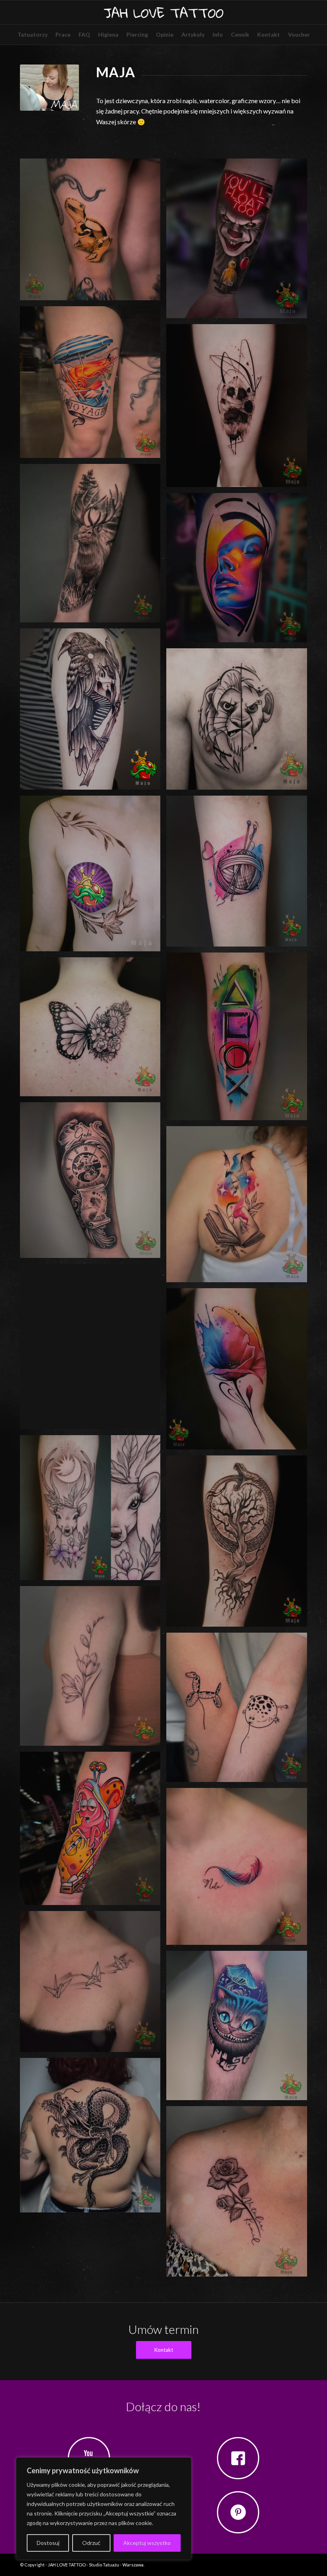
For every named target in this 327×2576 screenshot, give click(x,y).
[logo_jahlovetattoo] (163, 12)
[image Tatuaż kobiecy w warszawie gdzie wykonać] (93, 1511)
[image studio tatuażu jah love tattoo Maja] (239, 571)
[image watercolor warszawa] (239, 874)
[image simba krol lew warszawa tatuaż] (239, 722)
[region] (104, 2509)
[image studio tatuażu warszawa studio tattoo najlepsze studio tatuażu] (93, 546)
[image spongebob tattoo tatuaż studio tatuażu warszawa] (93, 1831)
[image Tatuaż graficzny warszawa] (239, 1544)
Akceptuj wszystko (147, 2543)
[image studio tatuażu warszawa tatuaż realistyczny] (93, 1183)
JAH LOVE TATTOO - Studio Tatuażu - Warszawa (96, 2565)
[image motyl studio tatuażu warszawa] (93, 1030)
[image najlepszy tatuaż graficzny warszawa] (93, 712)
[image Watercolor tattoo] (93, 1350)
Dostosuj (48, 2543)
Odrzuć (91, 2543)
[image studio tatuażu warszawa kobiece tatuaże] (93, 1669)
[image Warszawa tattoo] (239, 1372)
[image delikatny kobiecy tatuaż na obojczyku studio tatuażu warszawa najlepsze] (93, 1984)
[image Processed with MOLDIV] (93, 876)
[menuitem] (33, 35)
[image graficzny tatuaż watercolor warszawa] (239, 1039)
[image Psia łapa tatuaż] (239, 409)
